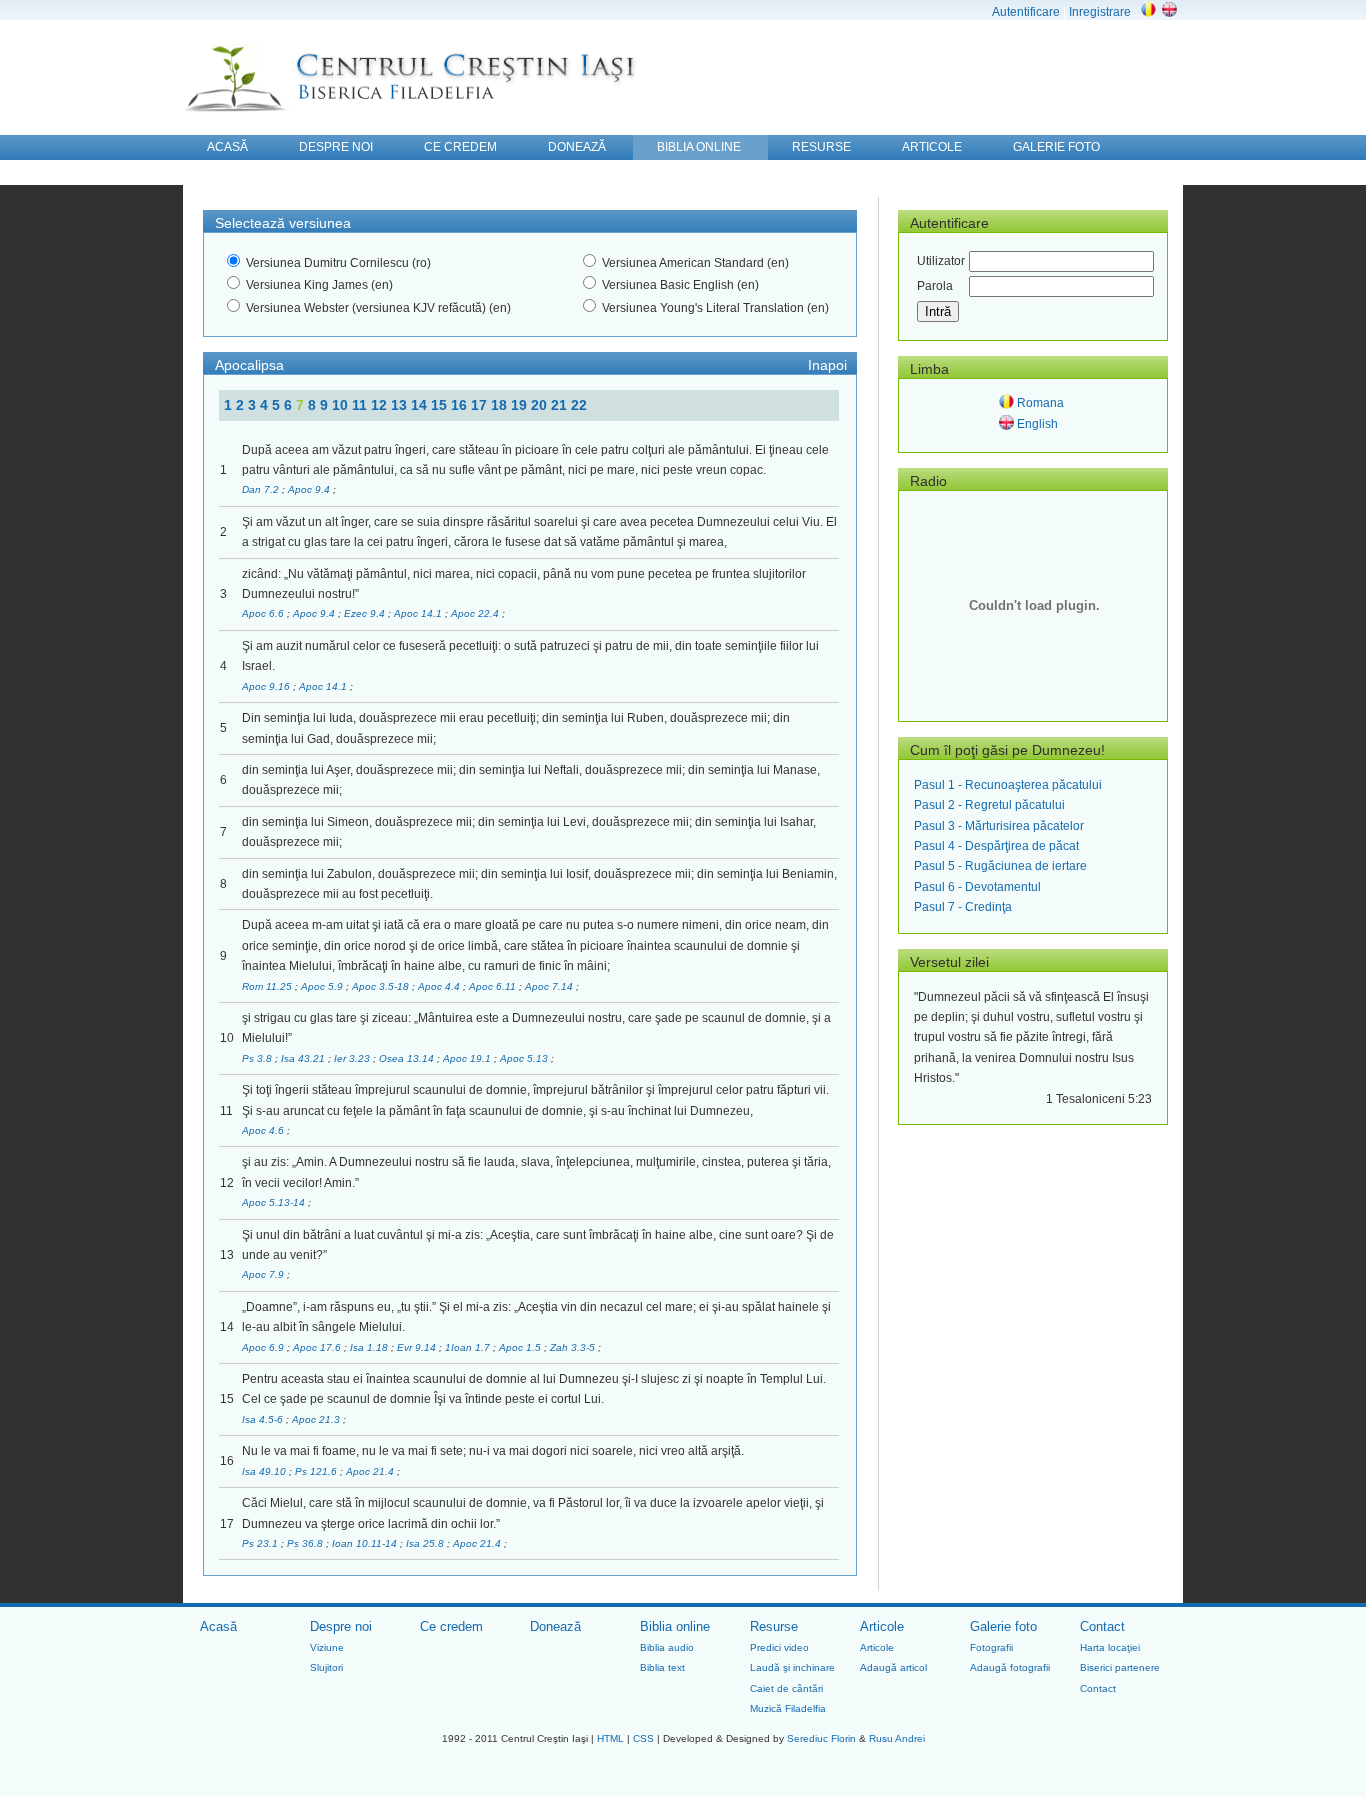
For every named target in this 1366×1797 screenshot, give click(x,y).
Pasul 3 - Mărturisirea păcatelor (999, 826)
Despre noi (341, 1626)
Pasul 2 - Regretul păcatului (989, 805)
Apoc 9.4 (310, 489)
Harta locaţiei (1110, 1647)
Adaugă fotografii (1010, 1667)
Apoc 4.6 (264, 1130)
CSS (643, 1738)
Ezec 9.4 (366, 613)
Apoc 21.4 (371, 1471)
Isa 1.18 (370, 1347)
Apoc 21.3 (317, 1419)
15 (441, 405)
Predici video (779, 1647)
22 (579, 405)
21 (561, 405)
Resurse (774, 1626)
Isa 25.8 (426, 1543)
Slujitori (326, 1667)
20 (541, 405)
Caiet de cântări (786, 1688)
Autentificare (1026, 12)
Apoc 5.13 (525, 1058)
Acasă (218, 1626)
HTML (610, 1738)
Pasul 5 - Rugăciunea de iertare (1000, 866)
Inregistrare (1100, 12)
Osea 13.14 (408, 1058)
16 (461, 405)
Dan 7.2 (262, 489)
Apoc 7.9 (264, 1274)
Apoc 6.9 (264, 1347)
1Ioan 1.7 (469, 1347)
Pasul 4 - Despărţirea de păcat (996, 846)
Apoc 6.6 (264, 613)
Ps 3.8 (258, 1058)
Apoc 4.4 (440, 986)
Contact (1102, 1626)
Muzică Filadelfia (788, 1708)
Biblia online (675, 1626)
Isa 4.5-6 (264, 1419)
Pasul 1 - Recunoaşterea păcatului (1008, 785)
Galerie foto (1003, 1626)
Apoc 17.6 (318, 1347)
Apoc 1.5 (521, 1347)
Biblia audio (667, 1647)
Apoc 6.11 (494, 986)
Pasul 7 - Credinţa (963, 907)
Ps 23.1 (261, 1543)
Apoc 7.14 (550, 986)
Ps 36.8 (306, 1543)
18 (501, 405)
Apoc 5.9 (323, 986)
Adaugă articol (893, 1667)
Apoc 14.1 (419, 613)
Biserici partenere (1120, 1667)
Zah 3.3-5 (574, 1347)
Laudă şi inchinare (792, 1667)
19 (521, 405)
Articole (882, 1626)
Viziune (327, 1647)
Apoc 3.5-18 (382, 986)
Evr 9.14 (418, 1347)
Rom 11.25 (268, 986)
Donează (555, 1626)
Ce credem (451, 1626)
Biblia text (662, 1667)
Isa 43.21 (304, 1058)
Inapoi (827, 365)
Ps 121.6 (317, 1471)
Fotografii (991, 1647)
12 (381, 405)
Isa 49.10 (265, 1471)
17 (481, 405)
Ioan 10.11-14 (366, 1543)
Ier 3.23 (353, 1058)
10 (342, 405)
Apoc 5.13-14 (275, 1202)
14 (421, 405)
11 (361, 405)
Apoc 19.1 (468, 1058)
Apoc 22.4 (476, 613)
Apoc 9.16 (267, 686)
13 (401, 405)
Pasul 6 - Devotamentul (977, 887)
